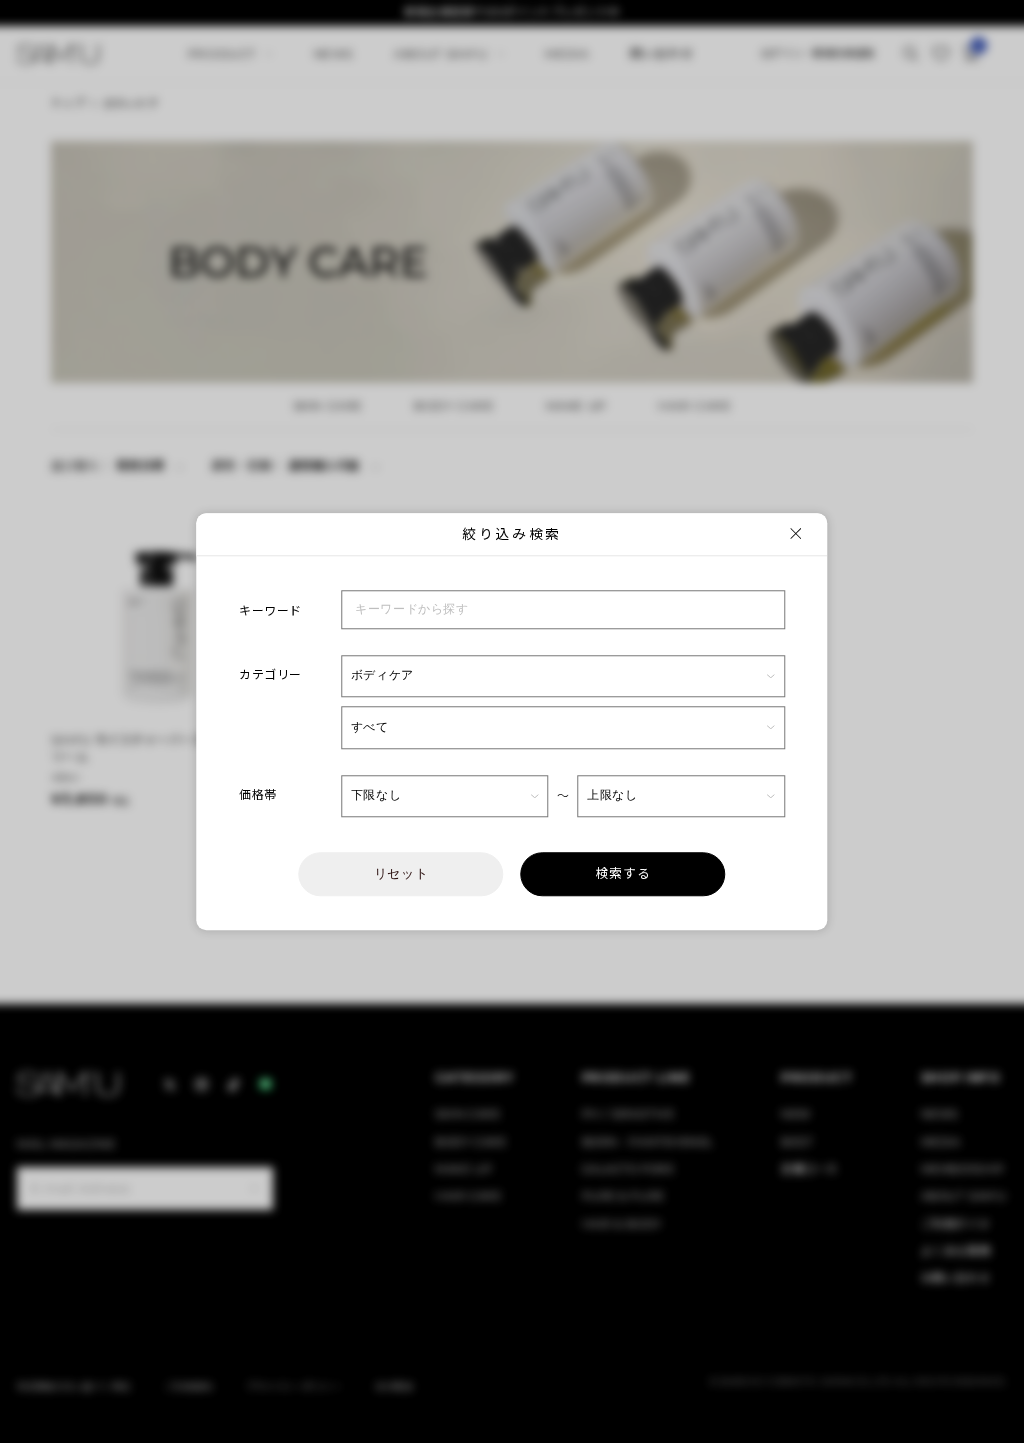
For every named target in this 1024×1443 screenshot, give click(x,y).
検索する (623, 873)
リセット (401, 873)
